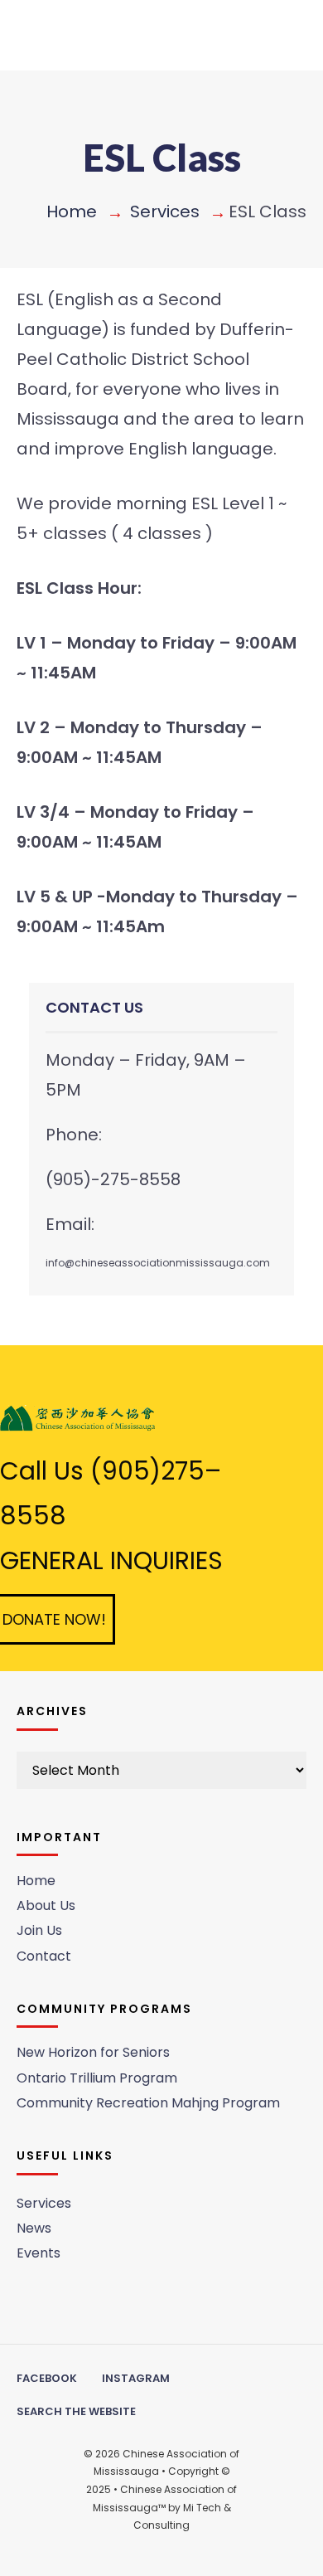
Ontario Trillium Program (97, 2078)
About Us (46, 1905)
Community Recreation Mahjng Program (148, 2103)
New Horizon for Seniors (93, 2052)
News (34, 2228)
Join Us (39, 1930)
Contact (44, 1956)
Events (39, 2253)
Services (165, 211)
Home (72, 211)
